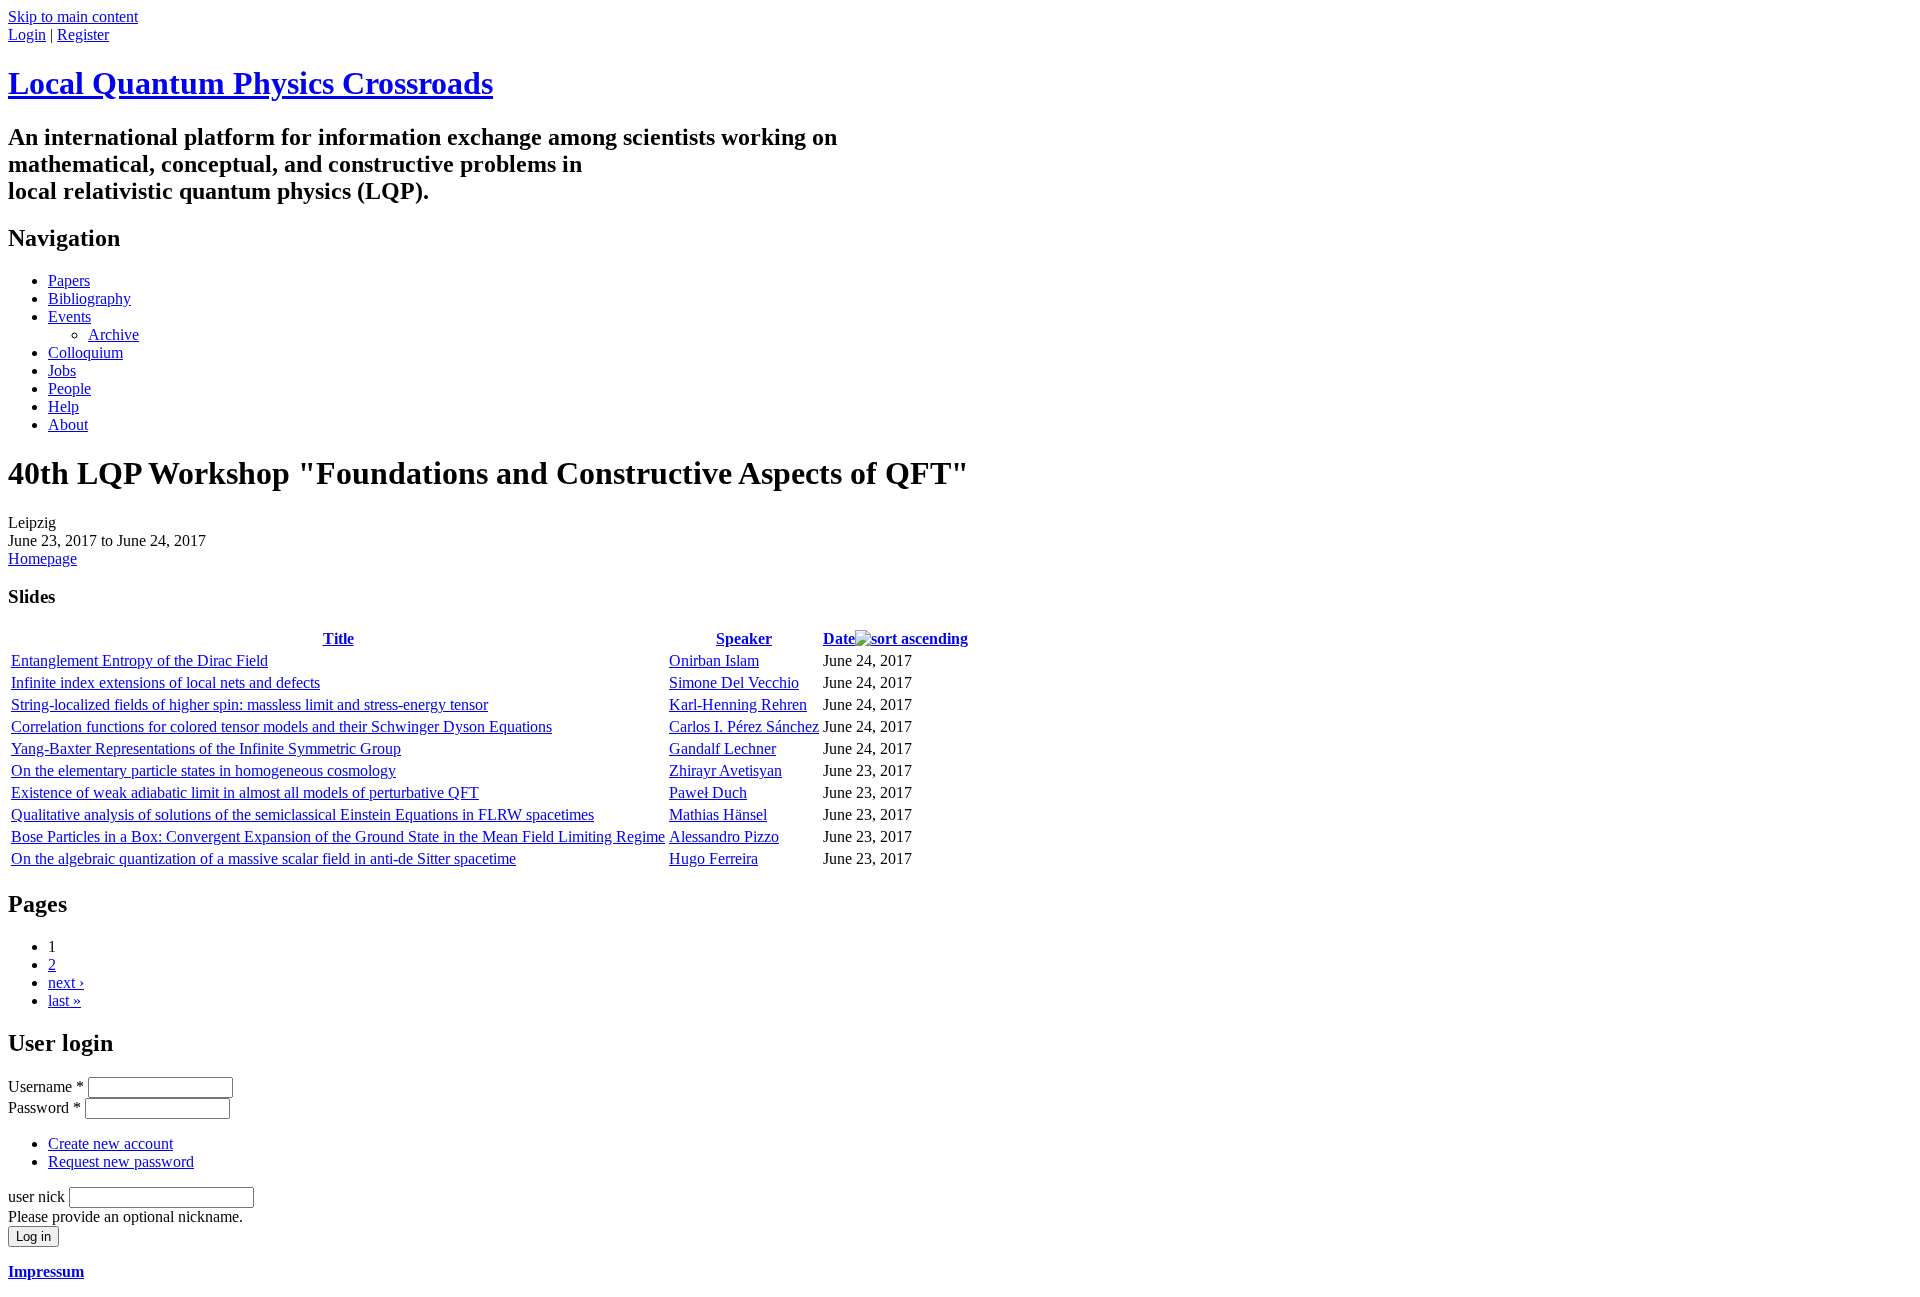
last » (64, 1000)
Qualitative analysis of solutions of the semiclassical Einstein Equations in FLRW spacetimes (302, 814)
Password (44, 1107)
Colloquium (85, 352)
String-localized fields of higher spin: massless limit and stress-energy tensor (249, 704)
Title (338, 638)
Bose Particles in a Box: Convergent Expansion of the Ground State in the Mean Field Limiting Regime (338, 836)
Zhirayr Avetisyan (725, 770)
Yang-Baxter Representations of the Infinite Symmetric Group (206, 748)
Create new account (110, 1143)
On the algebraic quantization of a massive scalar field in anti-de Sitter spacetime (263, 858)
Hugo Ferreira (713, 858)
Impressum (46, 1271)
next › (66, 982)
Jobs (62, 370)
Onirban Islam (714, 660)
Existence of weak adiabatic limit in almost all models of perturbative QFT (245, 792)
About (68, 424)
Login (27, 34)
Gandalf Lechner (722, 748)
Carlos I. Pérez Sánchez (744, 726)
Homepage (42, 558)
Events (69, 316)
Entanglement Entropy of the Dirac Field (139, 660)
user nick (38, 1196)
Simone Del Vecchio (734, 682)
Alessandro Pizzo (724, 836)
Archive (113, 334)
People (69, 388)
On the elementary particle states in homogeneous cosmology (203, 770)
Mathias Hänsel (718, 814)
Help (63, 406)
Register (83, 34)
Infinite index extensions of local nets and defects (165, 682)
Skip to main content (73, 16)
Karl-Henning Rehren (738, 704)
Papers (69, 280)
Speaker (744, 638)
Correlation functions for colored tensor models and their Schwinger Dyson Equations (281, 726)
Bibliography (89, 298)
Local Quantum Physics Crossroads (250, 83)
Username (46, 1086)
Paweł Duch (708, 792)
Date (839, 638)
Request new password (121, 1161)
